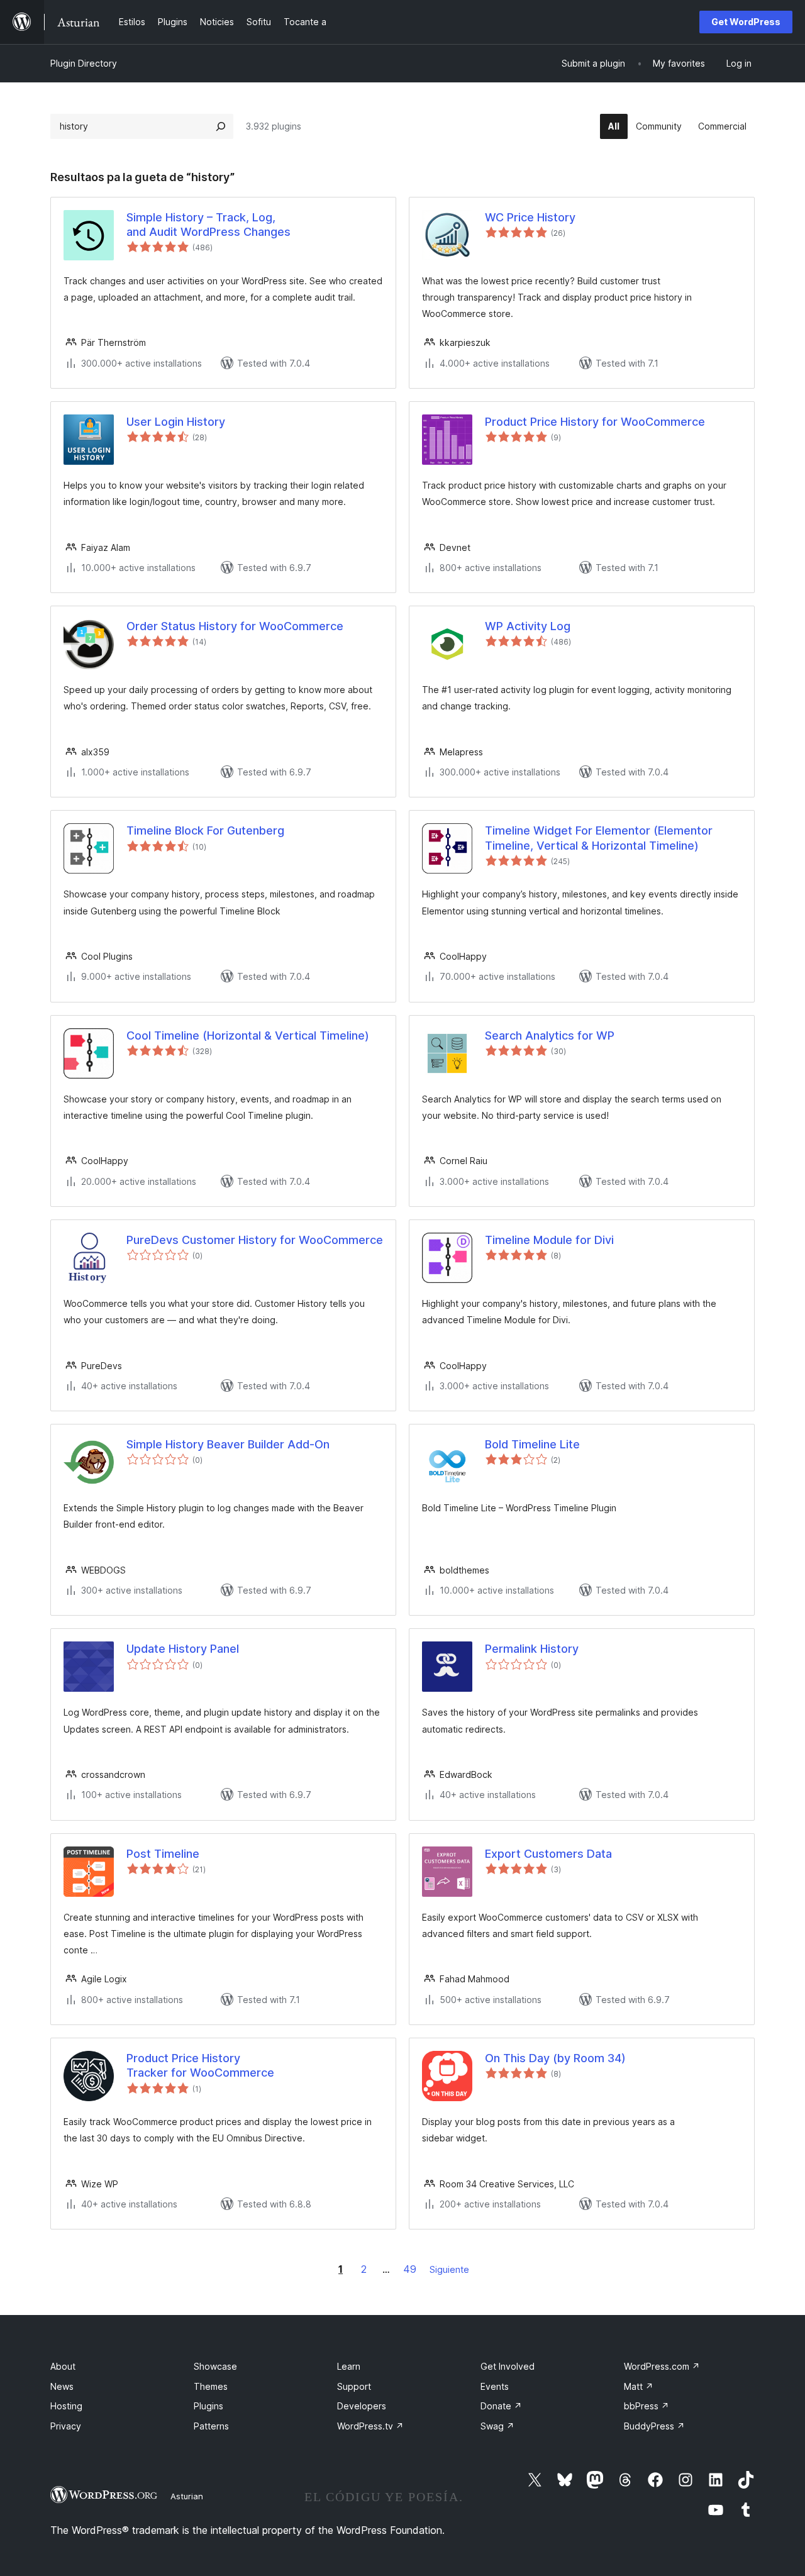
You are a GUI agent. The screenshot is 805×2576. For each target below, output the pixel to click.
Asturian (187, 2496)
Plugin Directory (84, 63)
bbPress (647, 2406)
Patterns (211, 2426)
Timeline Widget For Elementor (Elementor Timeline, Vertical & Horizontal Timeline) (599, 838)
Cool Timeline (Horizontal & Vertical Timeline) (248, 1035)
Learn (349, 2366)
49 (410, 2269)
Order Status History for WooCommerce (235, 626)
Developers (362, 2406)
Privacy (66, 2426)
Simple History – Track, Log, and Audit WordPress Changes (208, 225)
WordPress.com (662, 2366)
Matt (639, 2386)
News (62, 2386)
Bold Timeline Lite (532, 1444)
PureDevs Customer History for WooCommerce (255, 1240)
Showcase (215, 2366)
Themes (211, 2386)
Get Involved (508, 2366)
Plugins (208, 2406)
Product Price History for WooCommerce (595, 422)
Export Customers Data (548, 1854)
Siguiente (449, 2269)
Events (495, 2386)
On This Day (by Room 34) (555, 2058)
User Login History (176, 422)
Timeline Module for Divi (549, 1240)
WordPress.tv (370, 2426)
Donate (501, 2406)
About (63, 2366)
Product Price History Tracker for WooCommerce (200, 2065)
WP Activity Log (528, 626)
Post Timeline (163, 1854)
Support (354, 2386)
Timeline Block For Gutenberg (205, 830)
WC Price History (530, 217)
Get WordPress (746, 22)
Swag (497, 2426)
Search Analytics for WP (550, 1035)
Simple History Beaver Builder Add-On (228, 1444)
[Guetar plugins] (221, 126)
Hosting (66, 2406)
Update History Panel (183, 1649)
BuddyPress (654, 2426)
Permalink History (532, 1649)
